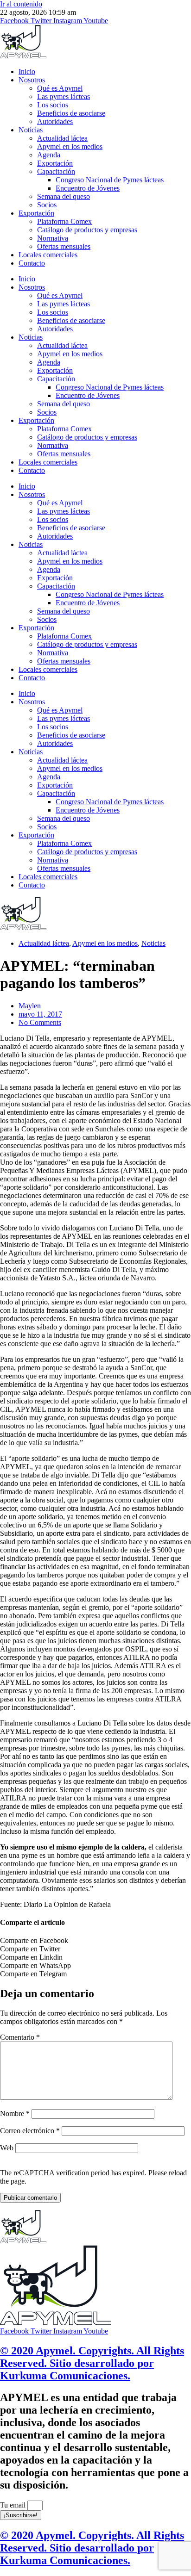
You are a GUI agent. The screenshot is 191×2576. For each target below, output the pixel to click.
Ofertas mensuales (64, 246)
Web (7, 2148)
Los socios (53, 105)
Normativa (53, 238)
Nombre (15, 2114)
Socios (47, 205)
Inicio (27, 71)
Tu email (14, 2505)
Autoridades (55, 121)
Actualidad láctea (62, 138)
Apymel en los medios (70, 146)
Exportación (55, 163)
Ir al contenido (21, 4)
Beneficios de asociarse (71, 113)
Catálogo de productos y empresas (87, 230)
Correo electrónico (30, 2131)
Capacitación (56, 171)
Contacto (32, 263)
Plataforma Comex (64, 221)
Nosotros (32, 80)
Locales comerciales (48, 255)
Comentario (20, 2037)
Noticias (31, 130)
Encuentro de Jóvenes (88, 188)
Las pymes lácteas (64, 96)
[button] (95, 1941)
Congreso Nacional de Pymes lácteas (110, 180)
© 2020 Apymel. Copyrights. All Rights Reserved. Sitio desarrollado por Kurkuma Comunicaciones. (92, 2363)
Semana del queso (64, 196)
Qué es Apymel (60, 88)
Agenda (49, 155)
